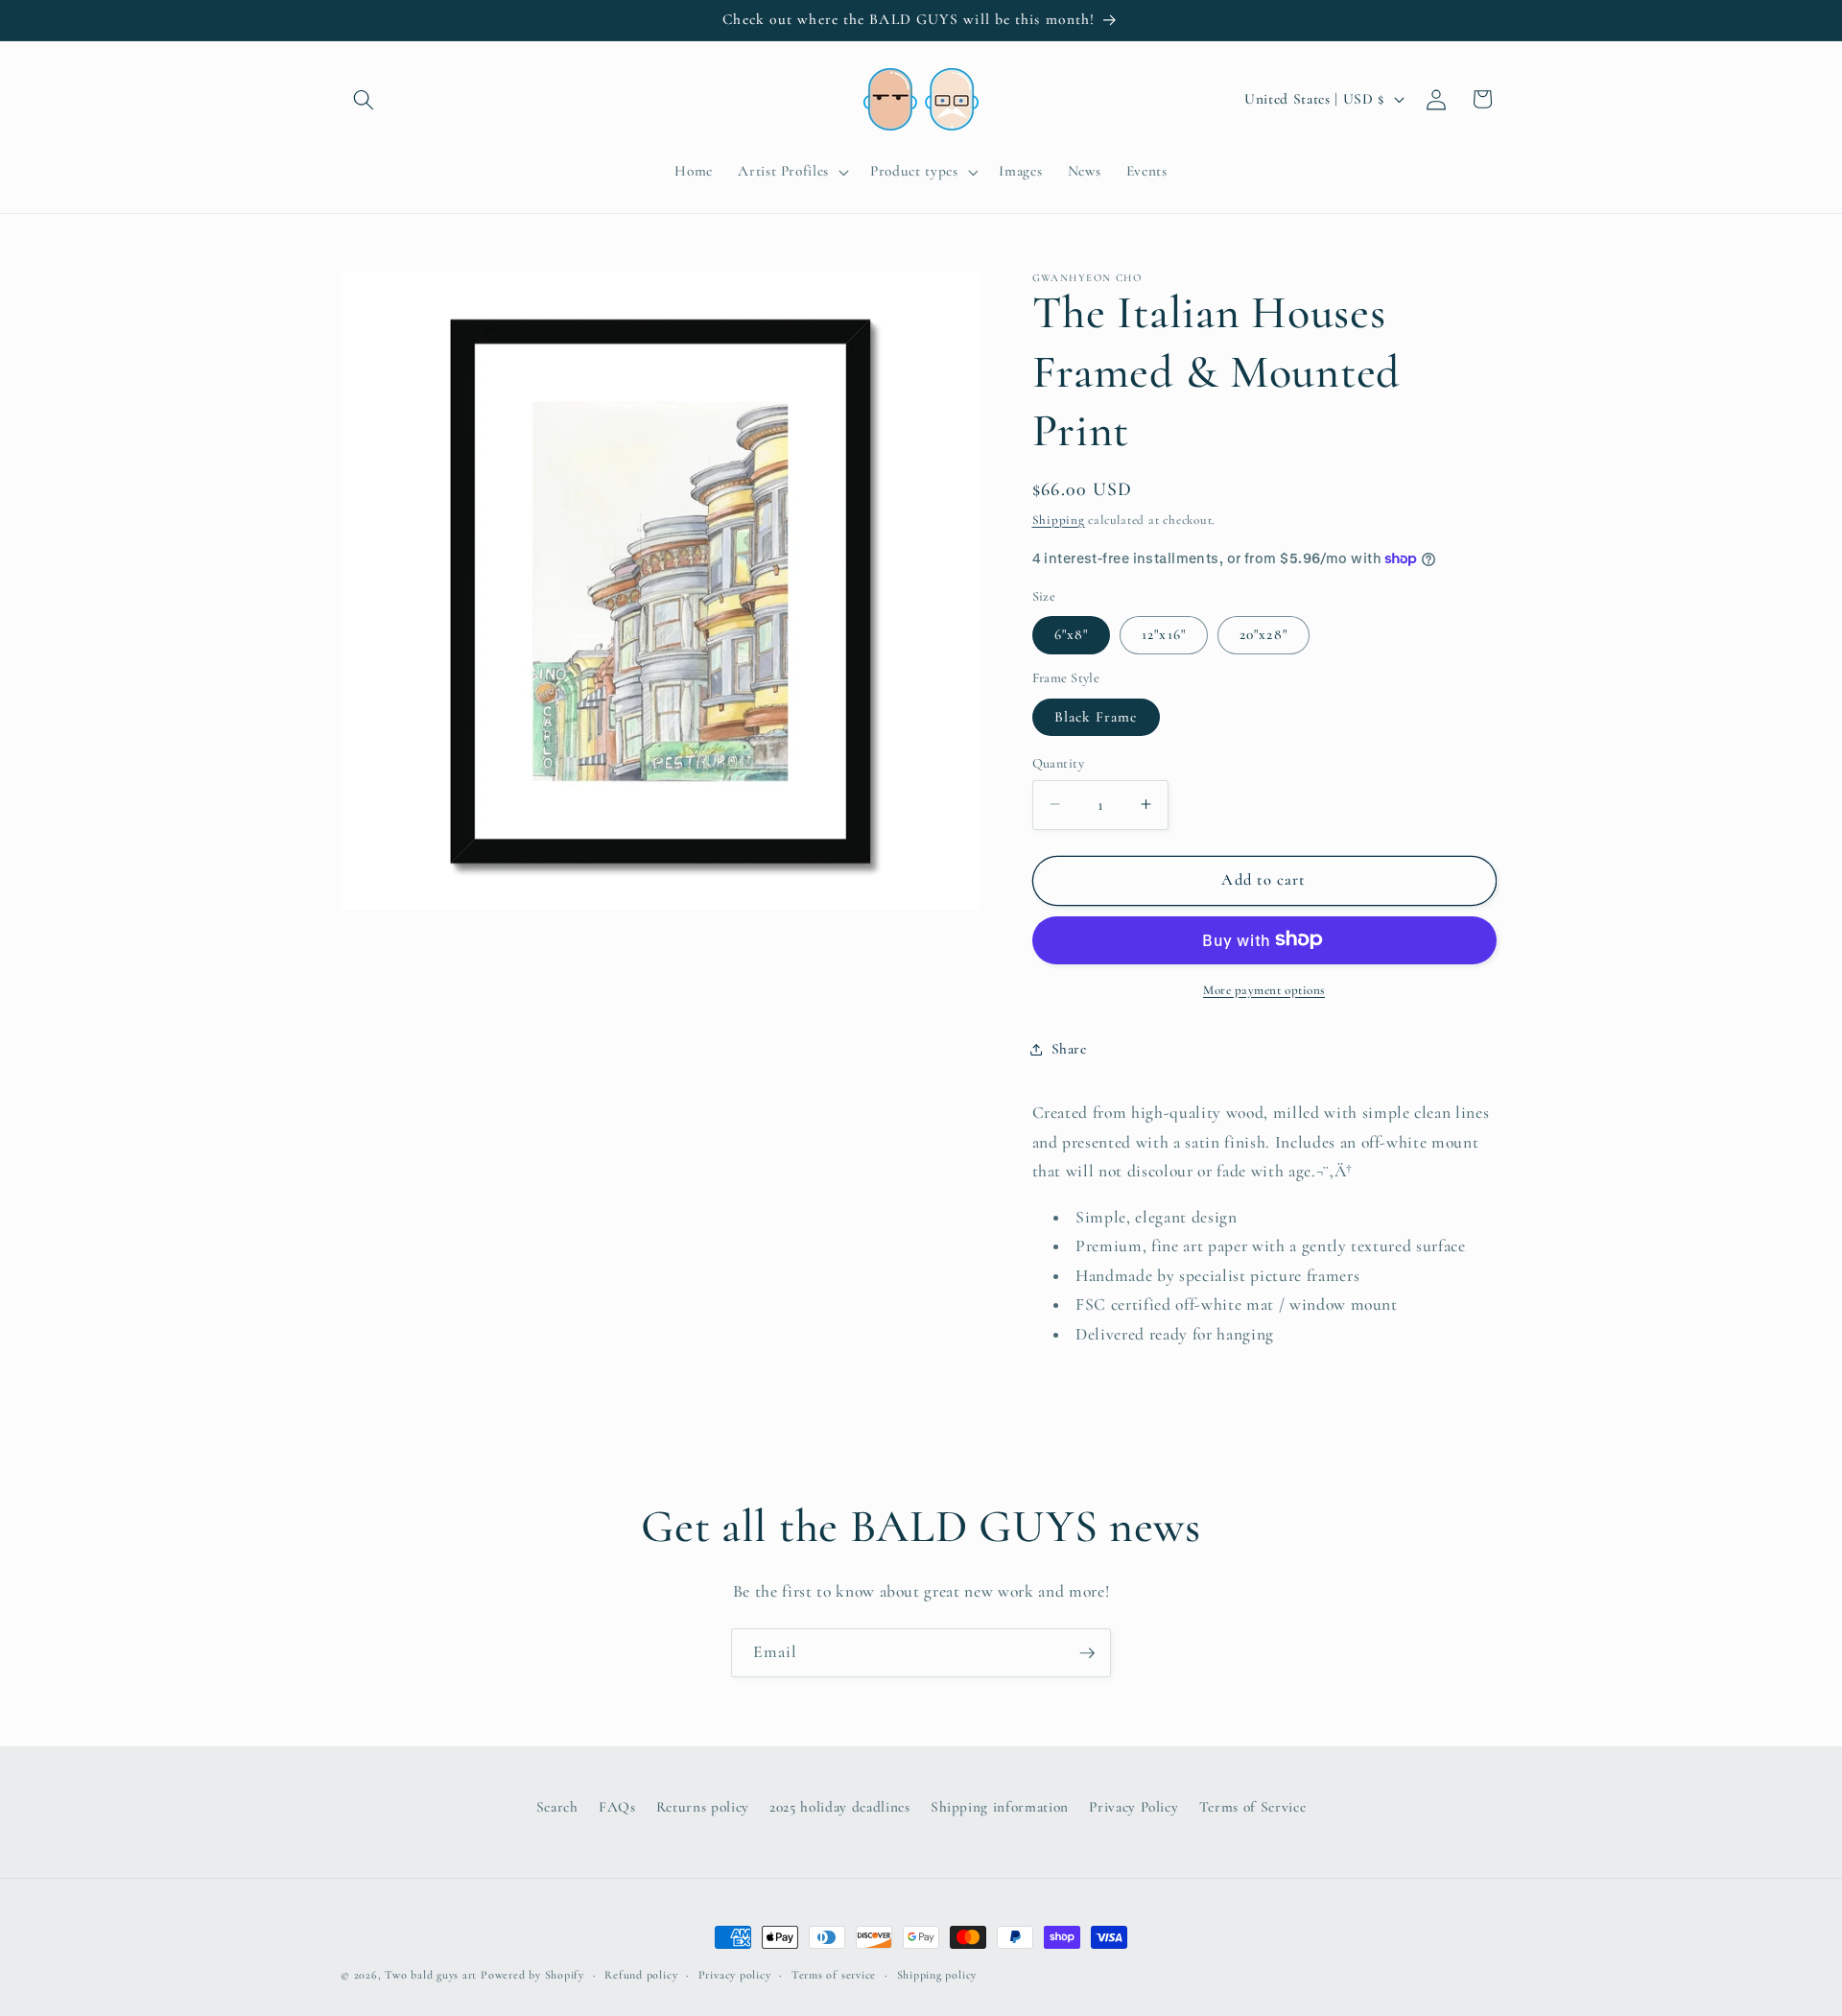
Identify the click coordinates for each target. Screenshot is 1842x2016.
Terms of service (834, 1975)
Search (557, 1807)
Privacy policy (735, 1975)
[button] (364, 99)
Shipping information (1000, 1807)
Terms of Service (1253, 1807)
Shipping (1059, 519)
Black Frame (1096, 716)
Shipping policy (937, 1975)
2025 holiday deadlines (840, 1807)
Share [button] (1069, 1049)
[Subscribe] (1087, 1653)
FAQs (617, 1807)
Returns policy (703, 1807)
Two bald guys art (431, 1975)
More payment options (1264, 989)
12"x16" (1164, 634)
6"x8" (1072, 634)
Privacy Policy (1134, 1807)
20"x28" (1263, 634)
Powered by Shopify (532, 1975)
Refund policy (641, 1975)
